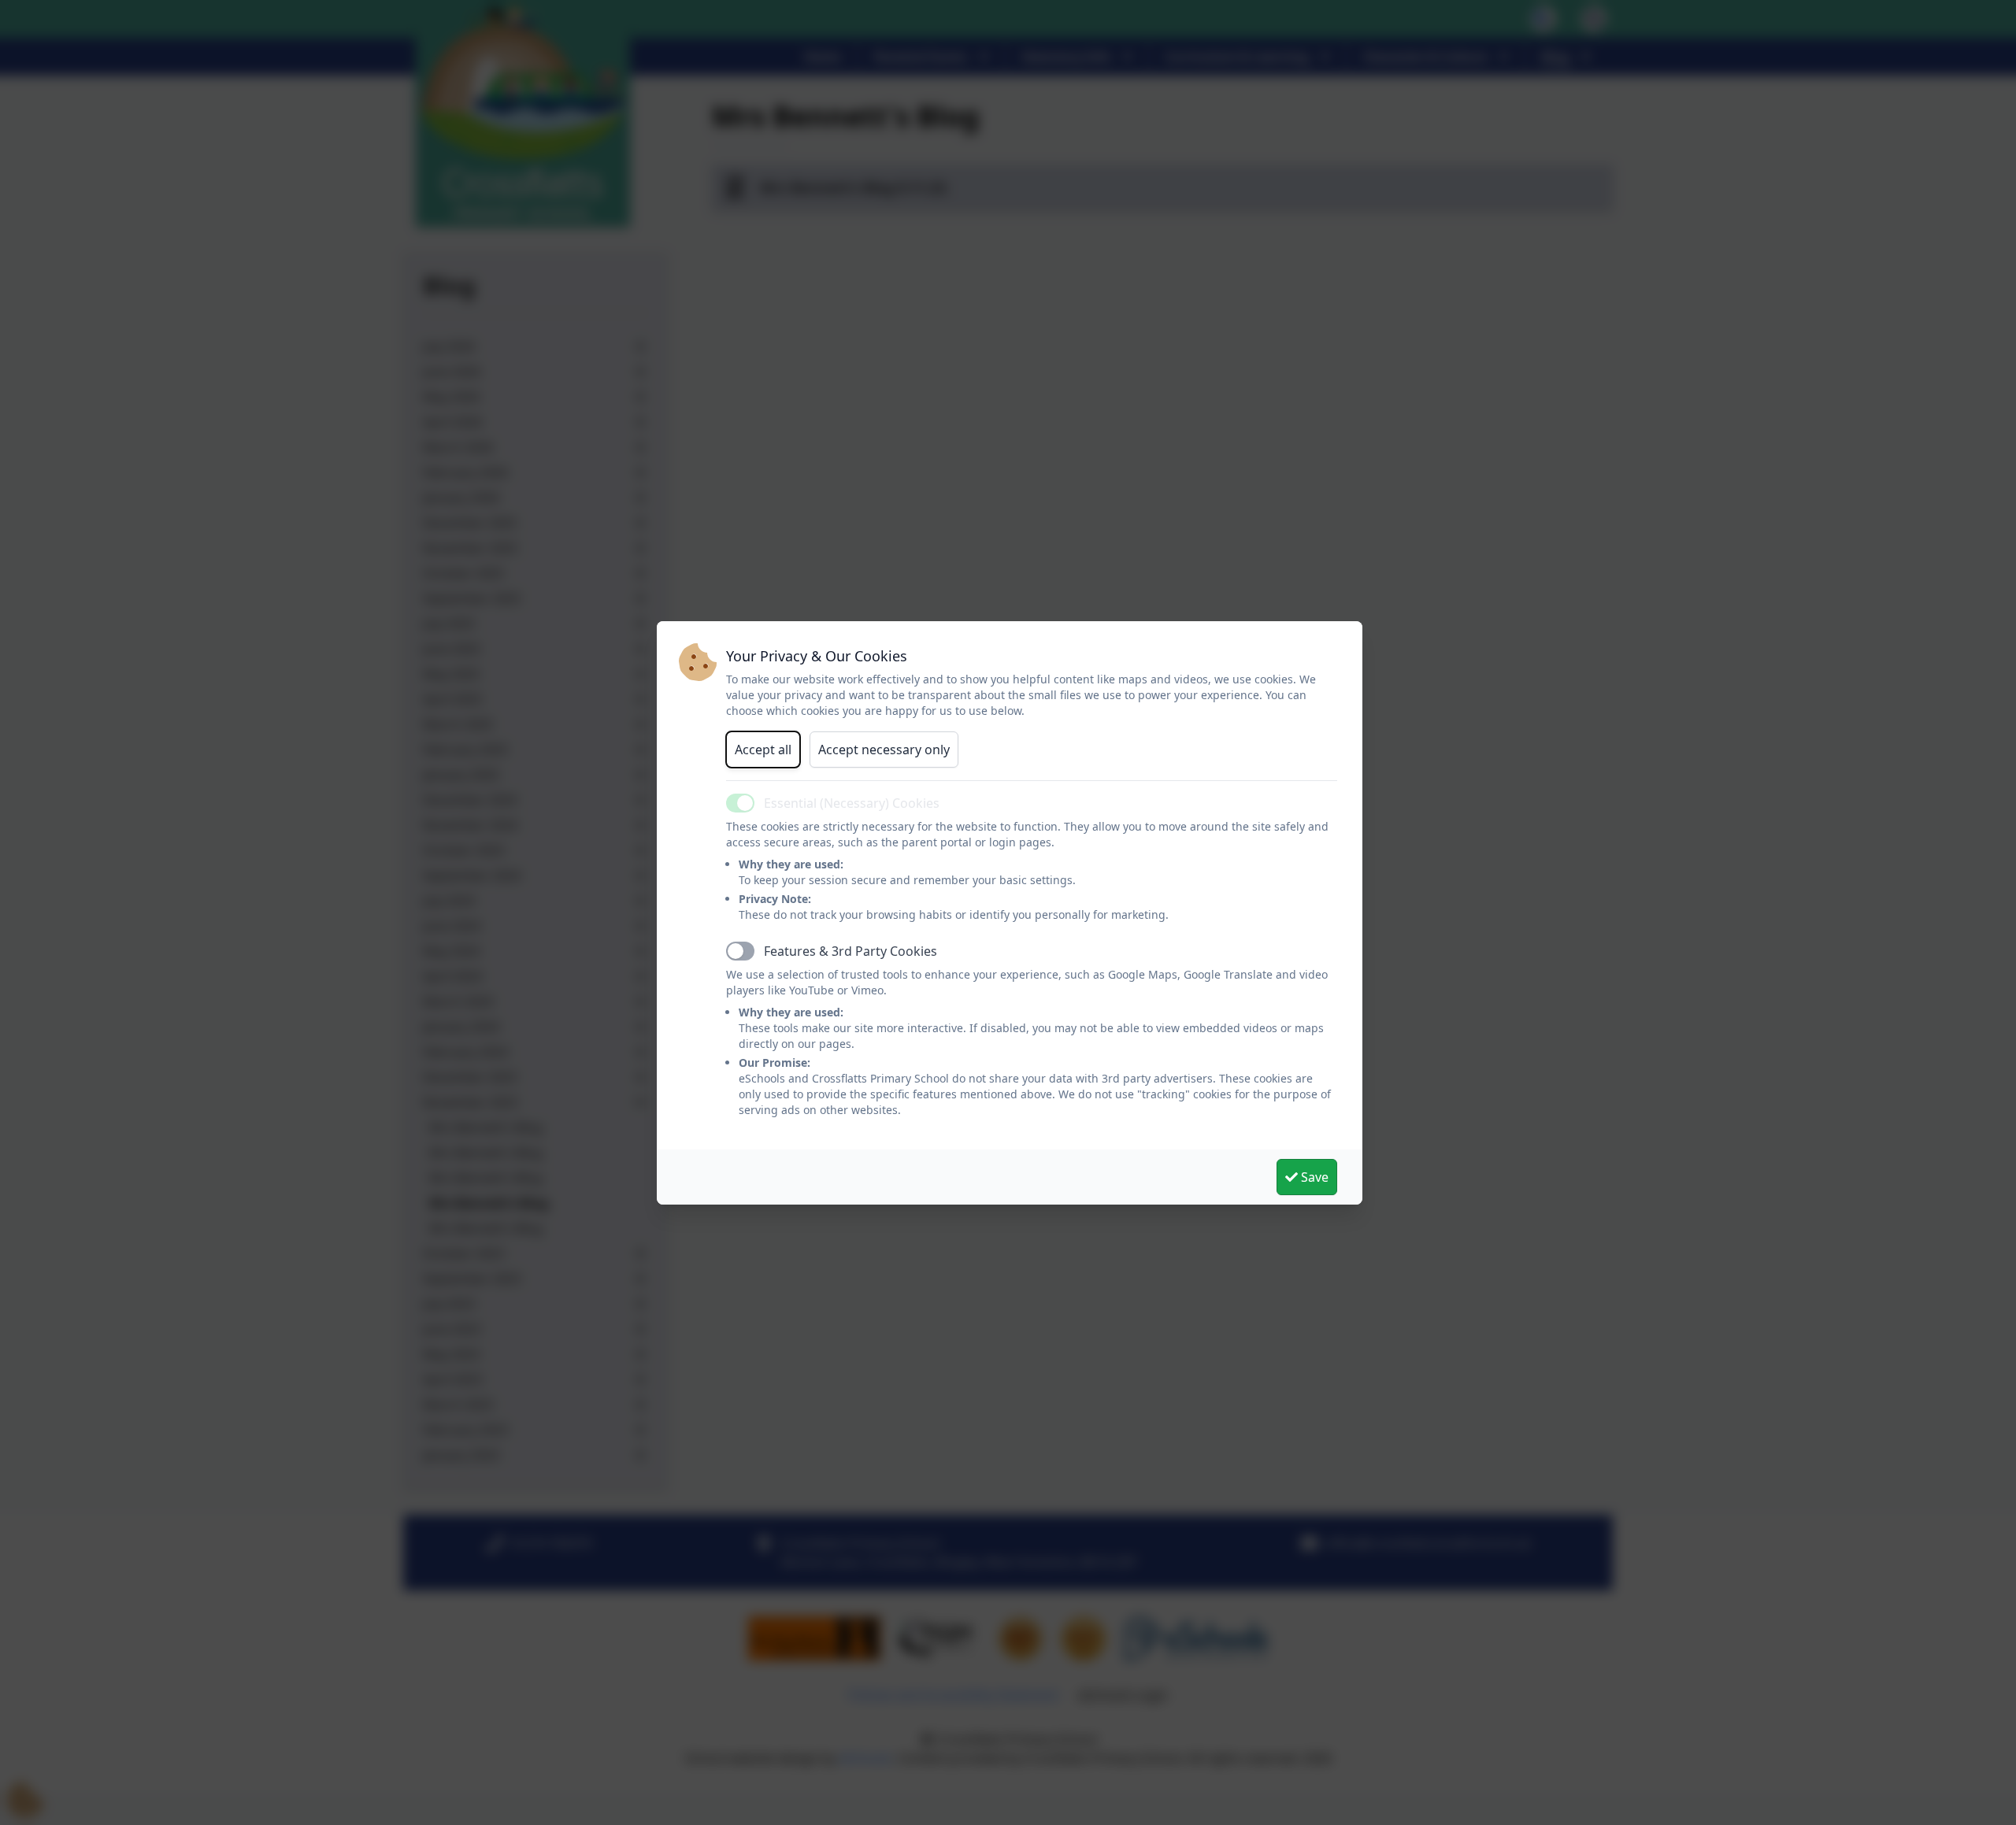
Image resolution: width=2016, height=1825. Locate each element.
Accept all (763, 750)
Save (1313, 1177)
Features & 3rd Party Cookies (850, 951)
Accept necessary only (884, 750)
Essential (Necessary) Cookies (852, 803)
